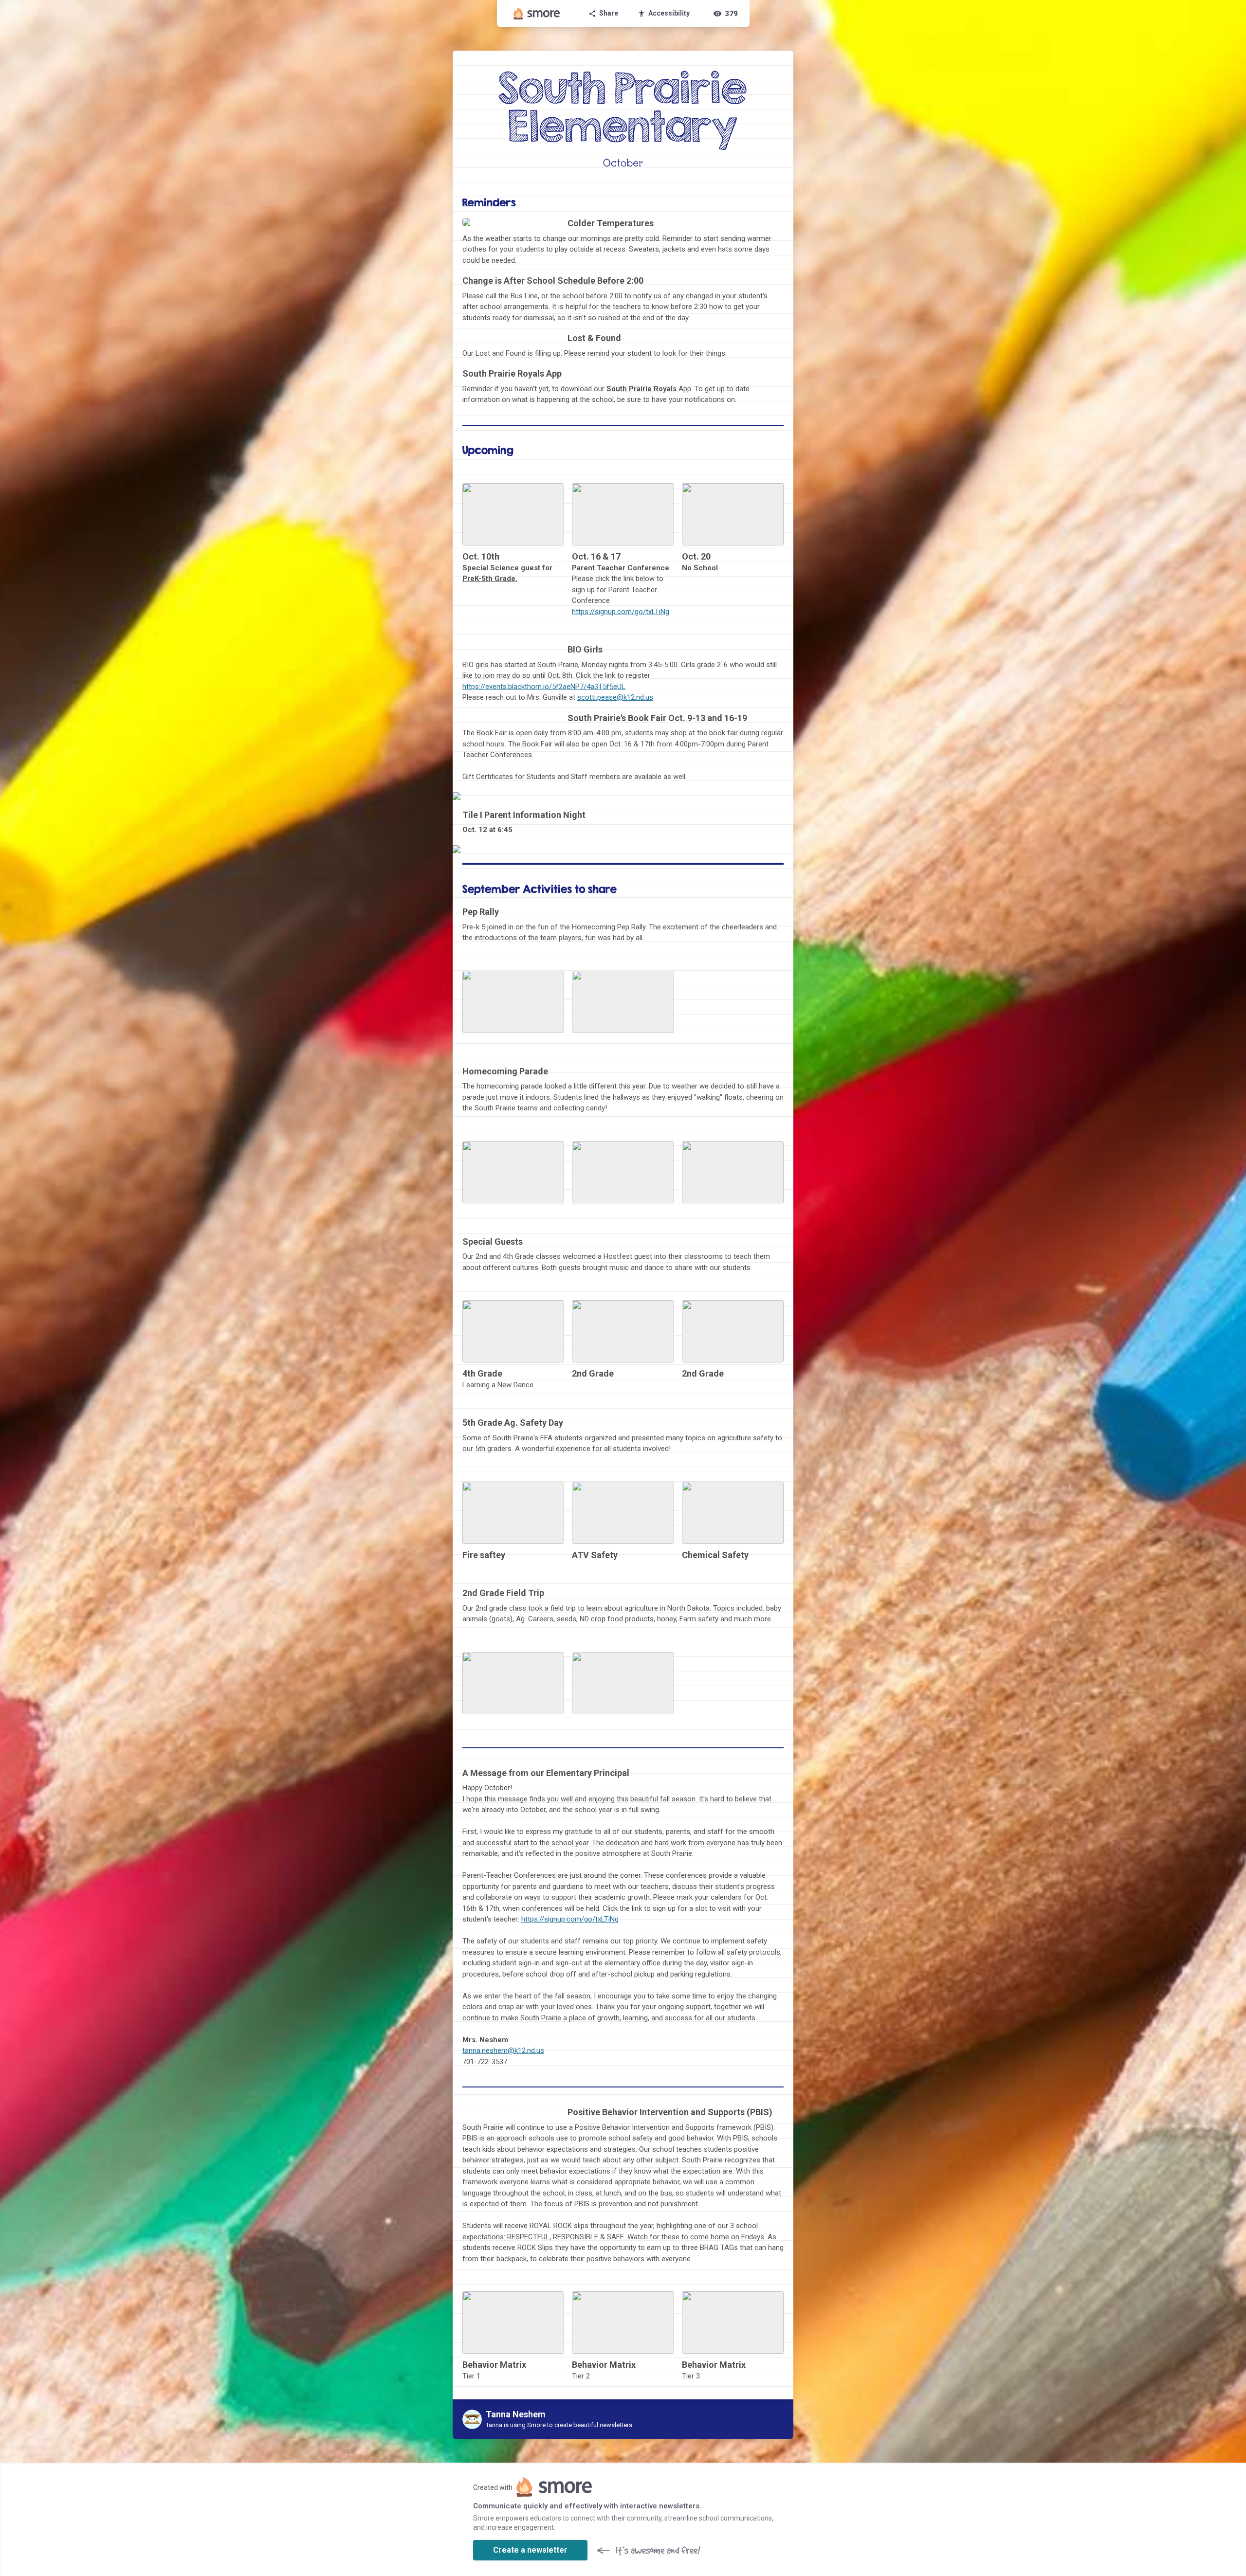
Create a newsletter (530, 2550)
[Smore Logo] (537, 14)
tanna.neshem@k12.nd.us (503, 2050)
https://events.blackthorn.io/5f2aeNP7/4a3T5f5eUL (544, 687)
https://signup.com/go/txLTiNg (621, 612)
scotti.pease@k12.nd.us (615, 697)
